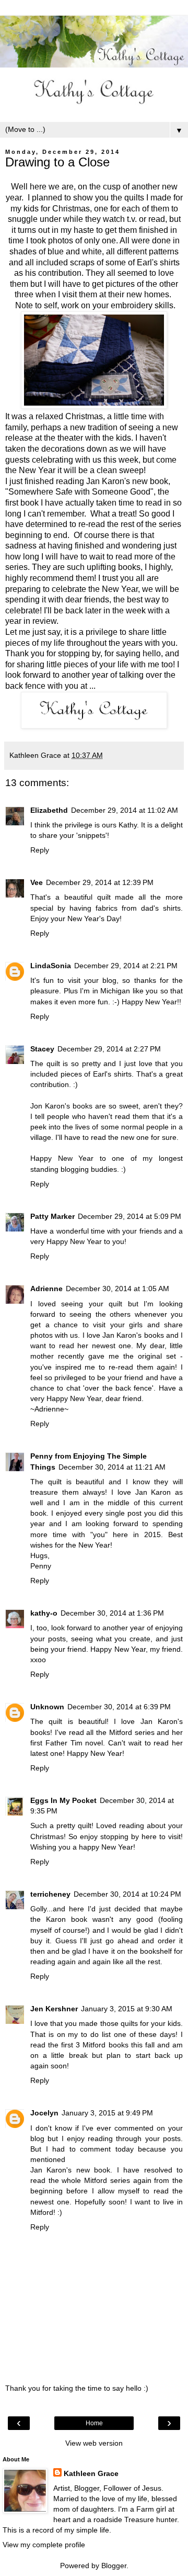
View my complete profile (44, 2545)
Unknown (47, 1707)
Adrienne (46, 1289)
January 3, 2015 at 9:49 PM (107, 2113)
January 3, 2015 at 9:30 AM (127, 2009)
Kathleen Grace (91, 2473)
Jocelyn (44, 2113)
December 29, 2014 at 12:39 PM (100, 882)
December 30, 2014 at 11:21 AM (112, 1467)
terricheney (50, 1894)
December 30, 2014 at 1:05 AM (118, 1289)
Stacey (42, 1049)
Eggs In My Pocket (63, 1800)
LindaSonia (51, 966)
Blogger (114, 2566)
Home (94, 2423)
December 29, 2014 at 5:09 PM (130, 1216)
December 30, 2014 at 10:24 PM (127, 1894)
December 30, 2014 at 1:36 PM (112, 1613)
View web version (94, 2443)
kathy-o (44, 1613)
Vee (37, 882)
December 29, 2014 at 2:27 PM (109, 1049)
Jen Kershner (54, 2009)
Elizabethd (49, 810)
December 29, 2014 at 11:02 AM (125, 810)
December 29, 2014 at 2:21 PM (126, 966)
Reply (40, 850)
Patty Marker (52, 1216)
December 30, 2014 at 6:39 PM (119, 1707)
